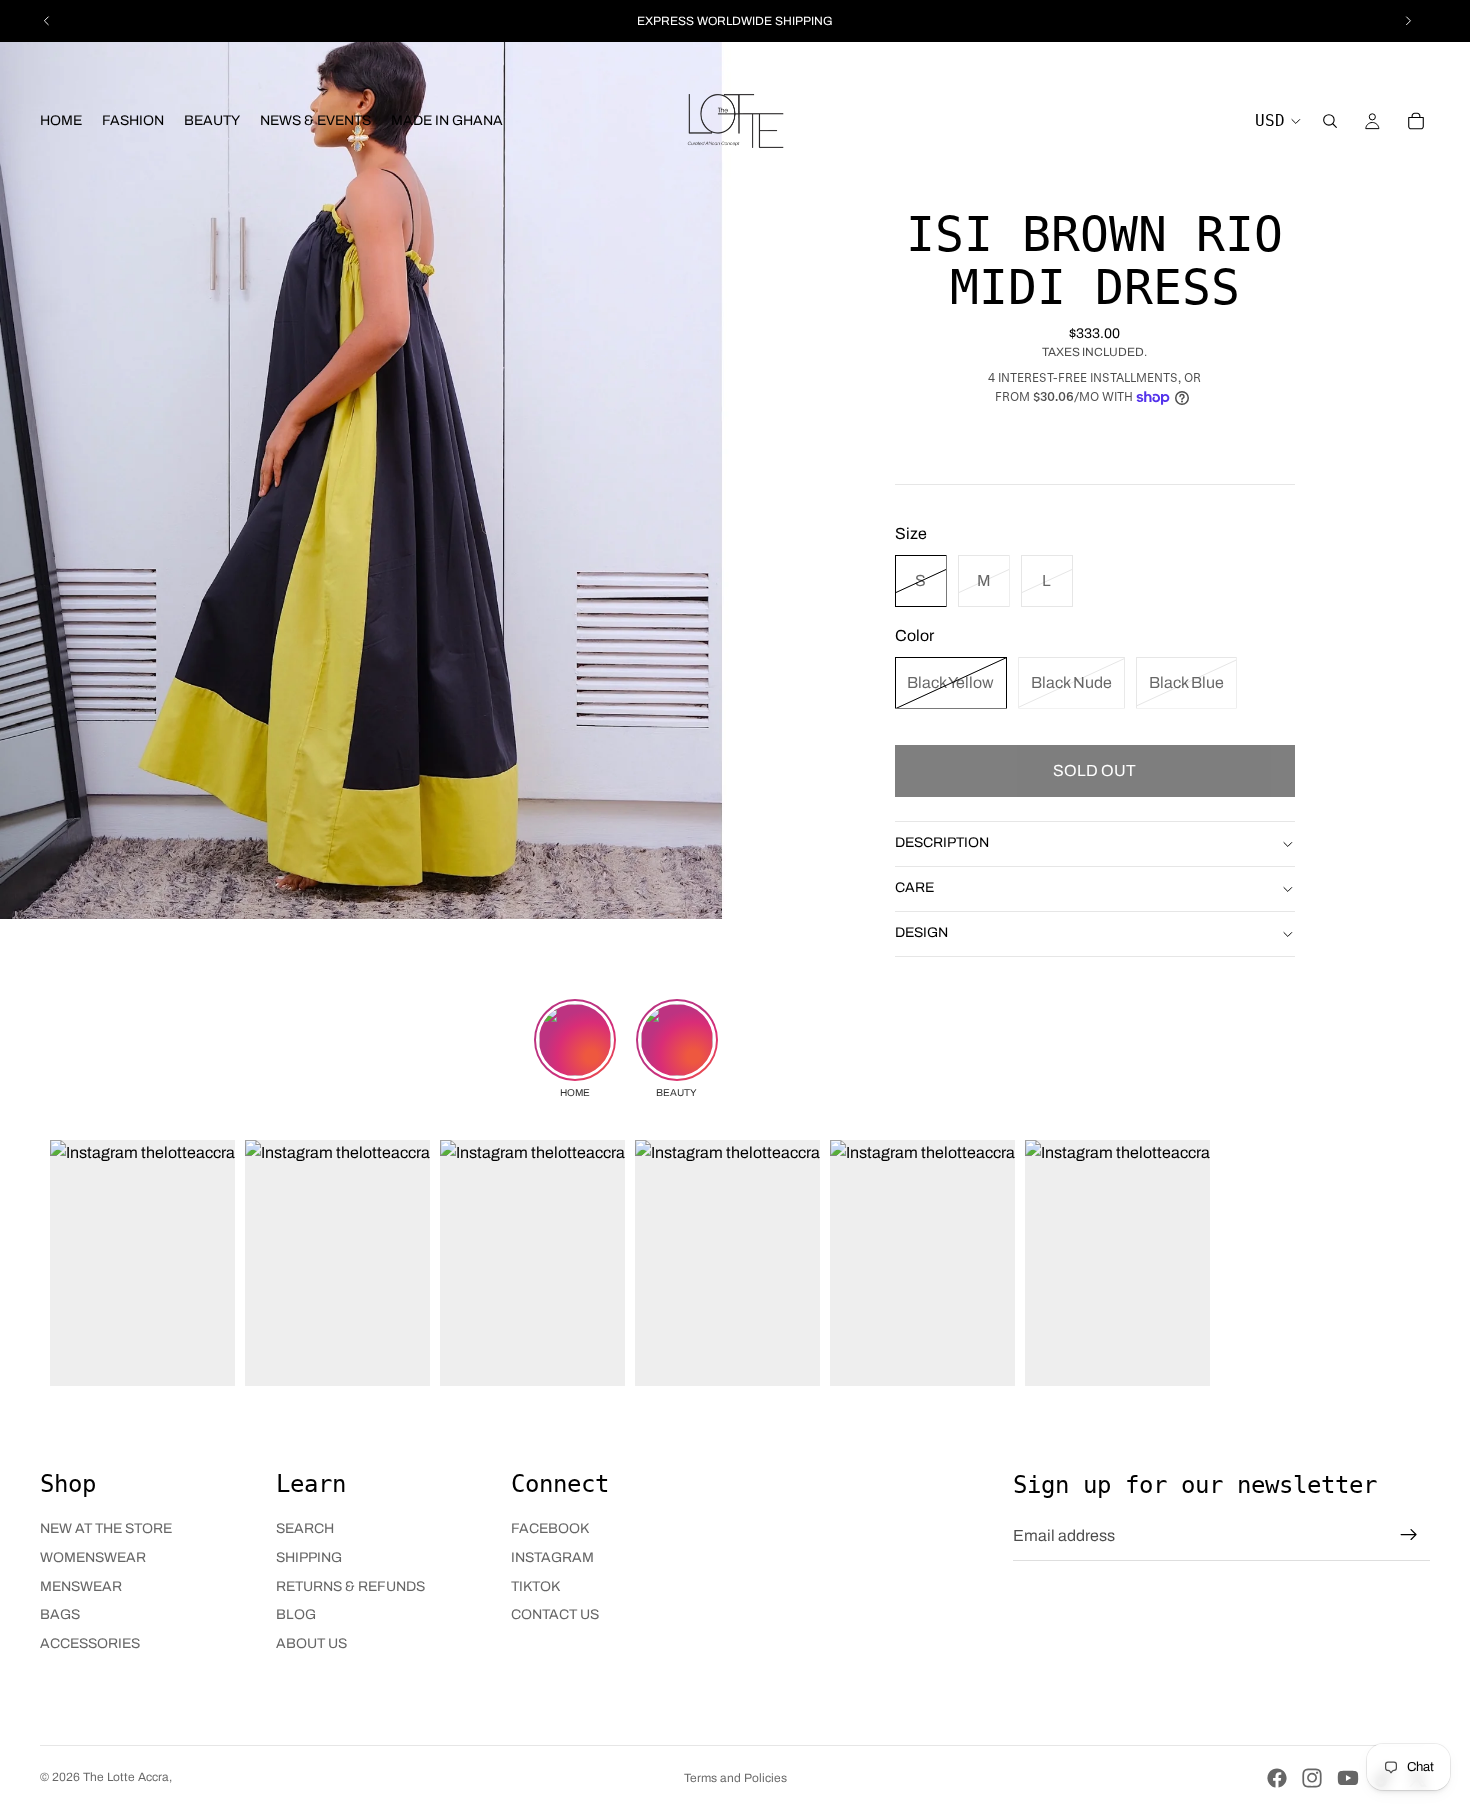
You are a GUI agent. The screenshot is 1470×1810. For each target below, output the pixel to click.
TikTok (535, 1586)
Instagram (552, 1557)
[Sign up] (1409, 1535)
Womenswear (93, 1557)
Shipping (309, 1557)
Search (305, 1528)
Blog (296, 1614)
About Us (311, 1643)
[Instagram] (1312, 1778)
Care (914, 887)
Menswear (81, 1586)
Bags (60, 1614)
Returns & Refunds (350, 1586)
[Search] (1330, 121)
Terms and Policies (735, 1778)
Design (921, 932)
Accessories (90, 1643)
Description (942, 842)
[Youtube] (1348, 1778)
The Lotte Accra (126, 1777)
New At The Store (106, 1528)
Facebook (550, 1528)
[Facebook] (1277, 1778)
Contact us (555, 1614)
